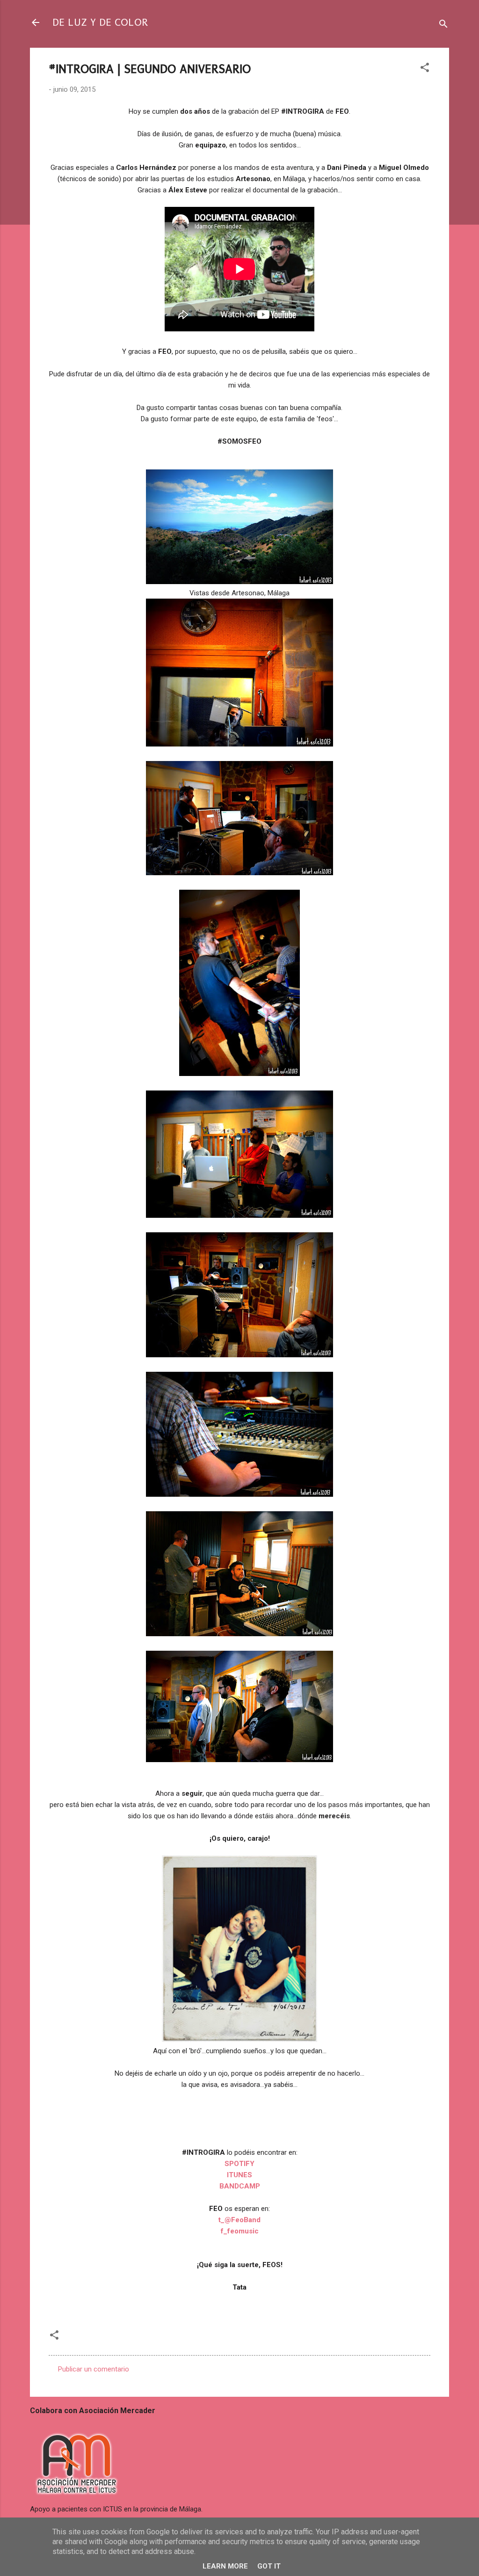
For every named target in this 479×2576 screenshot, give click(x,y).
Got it (269, 2566)
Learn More (225, 2566)
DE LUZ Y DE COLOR (100, 22)
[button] (425, 69)
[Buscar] (443, 26)
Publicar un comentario (94, 2369)
